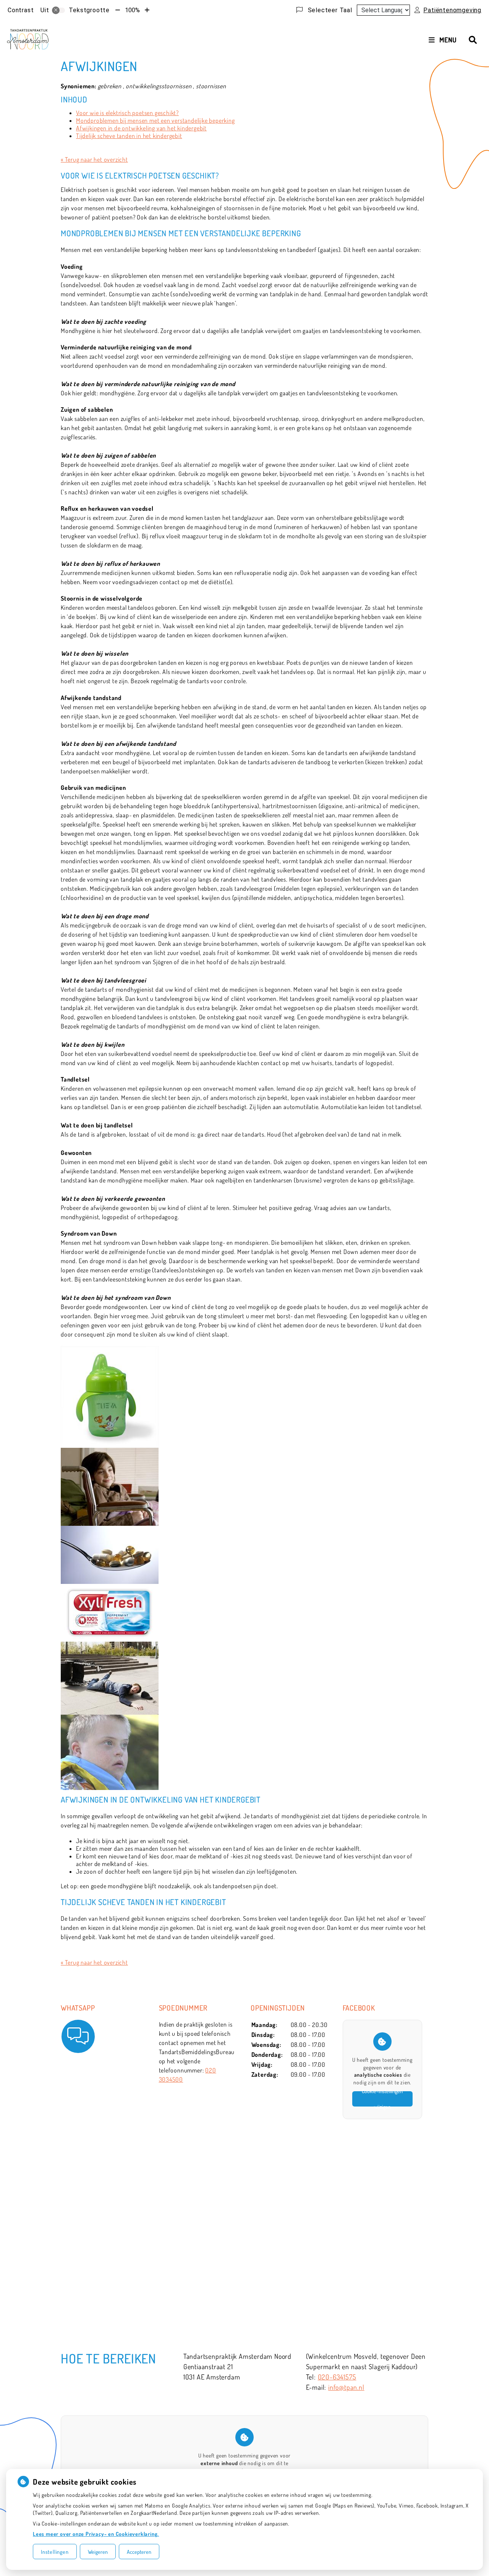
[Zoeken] (473, 40)
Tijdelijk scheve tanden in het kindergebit (129, 136)
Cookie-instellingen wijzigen (382, 2099)
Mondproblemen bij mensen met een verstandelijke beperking (155, 120)
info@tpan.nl (346, 2387)
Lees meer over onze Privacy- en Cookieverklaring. (96, 2534)
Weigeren (98, 2552)
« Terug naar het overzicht (94, 159)
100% (132, 10)
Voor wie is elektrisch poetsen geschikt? (127, 113)
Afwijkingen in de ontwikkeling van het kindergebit (141, 128)
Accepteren (139, 2552)
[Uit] (58, 10)
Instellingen (55, 2552)
